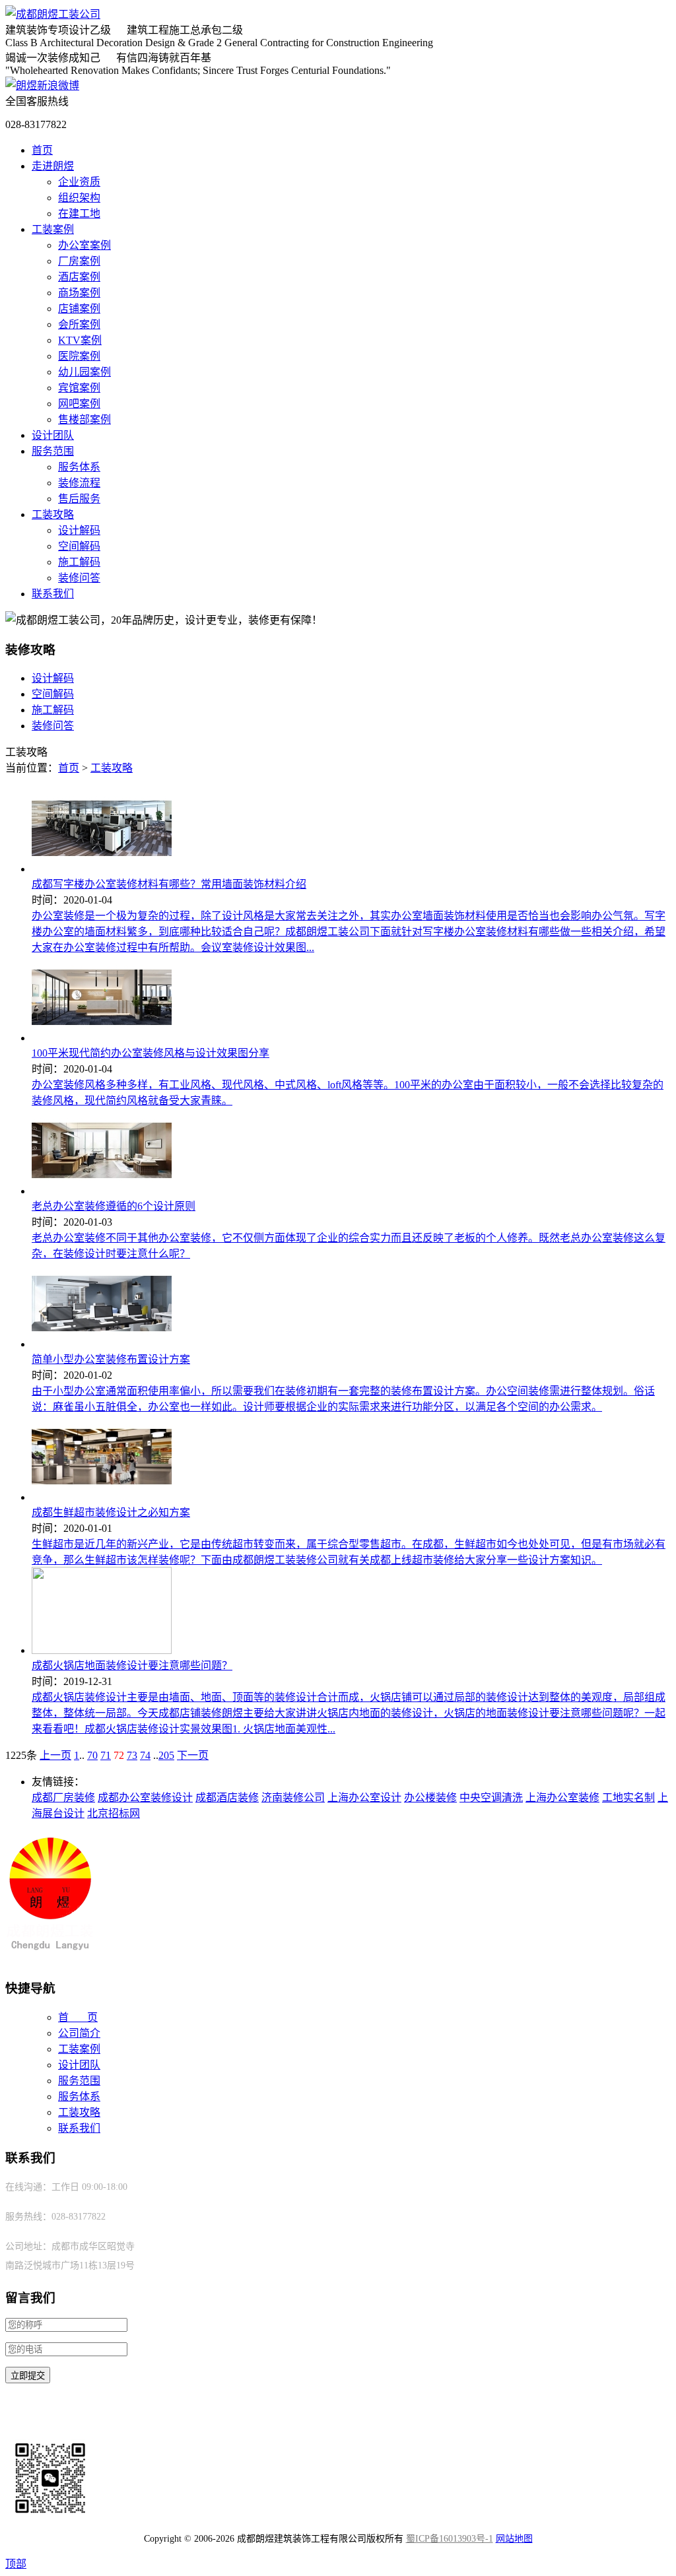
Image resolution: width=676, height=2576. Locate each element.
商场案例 (79, 293)
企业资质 (79, 182)
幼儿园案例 (84, 372)
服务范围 (53, 451)
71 (106, 1755)
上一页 (55, 1755)
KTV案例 (80, 340)
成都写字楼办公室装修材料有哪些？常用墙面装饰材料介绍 (169, 884)
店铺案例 (79, 309)
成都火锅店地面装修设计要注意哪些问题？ (132, 1666)
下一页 (193, 1755)
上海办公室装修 (562, 1798)
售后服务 (79, 499)
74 (145, 1755)
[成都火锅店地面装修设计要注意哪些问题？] (102, 1650)
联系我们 (53, 594)
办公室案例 (84, 245)
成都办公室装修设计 (145, 1798)
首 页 (78, 2017)
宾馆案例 (79, 388)
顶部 (16, 2564)
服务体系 (79, 467)
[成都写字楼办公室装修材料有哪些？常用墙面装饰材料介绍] (102, 869)
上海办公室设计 (364, 1798)
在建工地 (79, 214)
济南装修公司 (293, 1798)
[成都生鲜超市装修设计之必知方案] (102, 1497)
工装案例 (53, 229)
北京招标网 (114, 1813)
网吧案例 (79, 404)
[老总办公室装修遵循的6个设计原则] (102, 1191)
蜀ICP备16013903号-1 (450, 2539)
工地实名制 (628, 1798)
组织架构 (79, 198)
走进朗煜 (53, 166)
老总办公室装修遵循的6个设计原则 (114, 1206)
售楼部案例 (84, 419)
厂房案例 (79, 261)
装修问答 (79, 578)
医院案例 (79, 356)
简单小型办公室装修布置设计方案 (111, 1359)
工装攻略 (53, 514)
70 (92, 1755)
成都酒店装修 (227, 1798)
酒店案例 (79, 277)
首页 (42, 150)
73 (132, 1755)
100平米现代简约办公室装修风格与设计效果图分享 (151, 1053)
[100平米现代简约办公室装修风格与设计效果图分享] (102, 1038)
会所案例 (79, 324)
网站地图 (514, 2539)
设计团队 (53, 435)
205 (166, 1755)
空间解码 (79, 546)
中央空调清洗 (491, 1798)
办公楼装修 (430, 1798)
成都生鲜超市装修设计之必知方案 (111, 1512)
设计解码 (79, 530)
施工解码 (79, 562)
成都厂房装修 (63, 1798)
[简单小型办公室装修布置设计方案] (102, 1344)
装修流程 (79, 483)
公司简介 (79, 2033)
